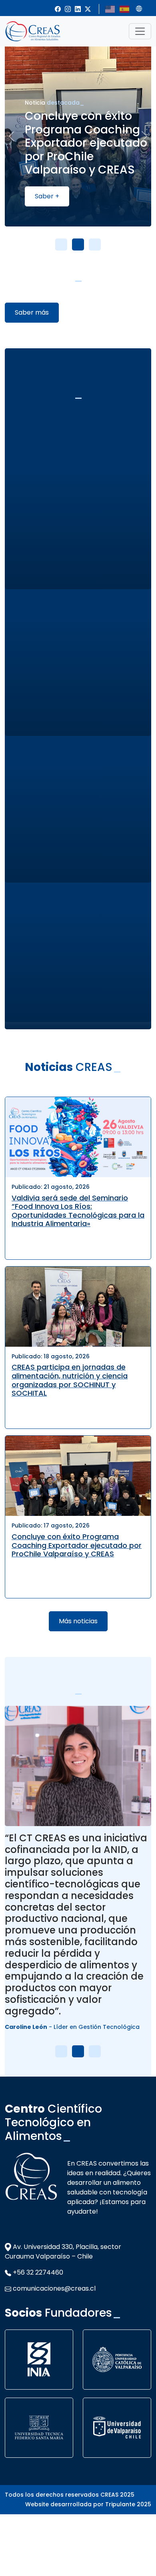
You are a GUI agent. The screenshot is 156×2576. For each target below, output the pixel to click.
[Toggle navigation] (140, 31)
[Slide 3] (95, 244)
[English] (110, 9)
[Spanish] (125, 9)
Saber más (32, 312)
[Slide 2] (78, 244)
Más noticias (78, 1621)
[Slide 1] (61, 244)
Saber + (23, 196)
